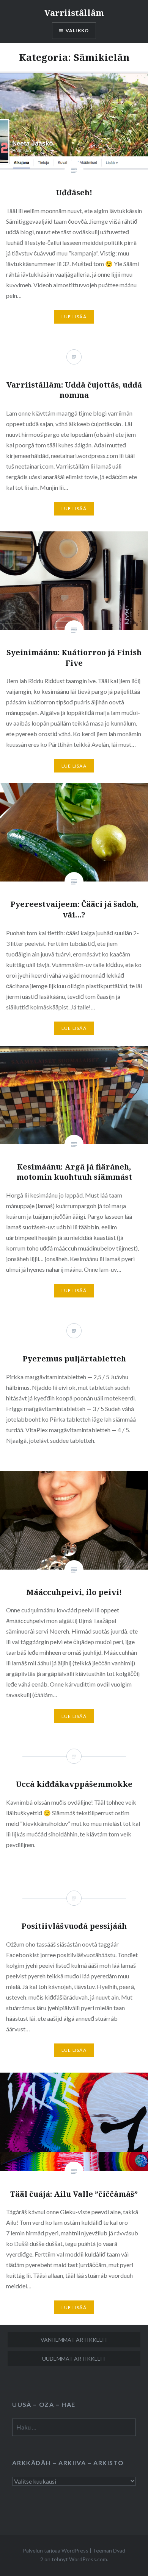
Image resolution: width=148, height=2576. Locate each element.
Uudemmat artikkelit (74, 2359)
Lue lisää (74, 317)
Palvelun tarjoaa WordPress (56, 2550)
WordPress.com (88, 2559)
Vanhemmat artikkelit (74, 2340)
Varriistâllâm (74, 12)
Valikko (77, 30)
